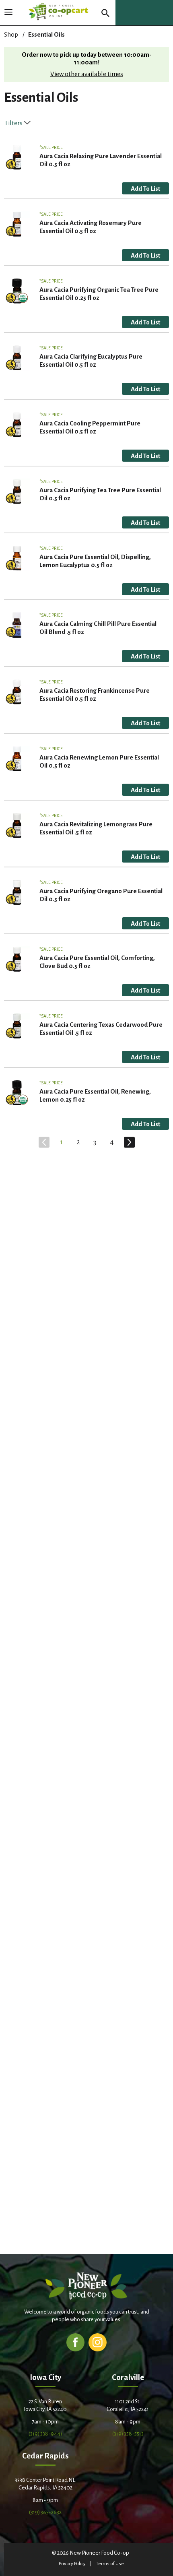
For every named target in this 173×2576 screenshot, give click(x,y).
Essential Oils (46, 34)
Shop (11, 34)
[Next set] (129, 1142)
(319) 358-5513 (128, 2434)
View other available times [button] (87, 74)
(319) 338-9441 (45, 2434)
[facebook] (75, 2342)
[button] (145, 188)
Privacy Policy (72, 2564)
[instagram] (98, 2342)
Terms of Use (110, 2564)
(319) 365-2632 (45, 2512)
